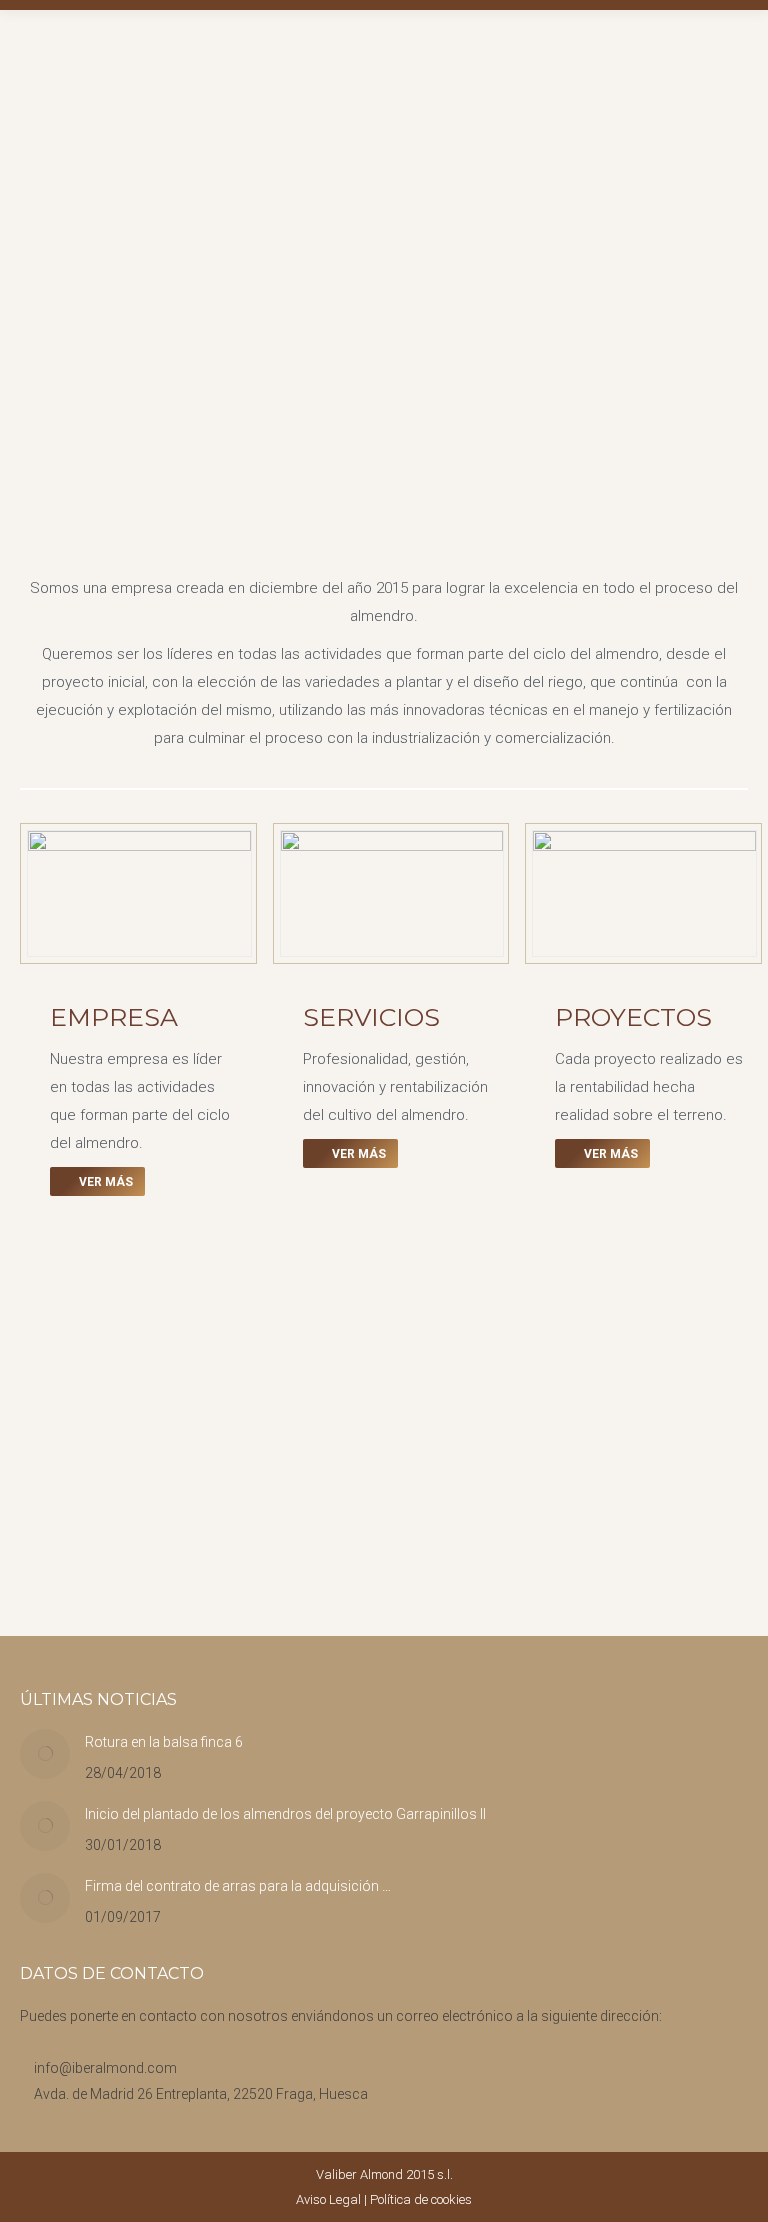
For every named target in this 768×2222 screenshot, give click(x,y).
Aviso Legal (328, 2199)
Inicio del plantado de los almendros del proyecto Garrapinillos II (285, 1814)
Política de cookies (421, 2199)
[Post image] (45, 1754)
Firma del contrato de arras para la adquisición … (238, 1886)
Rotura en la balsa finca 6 (164, 1742)
